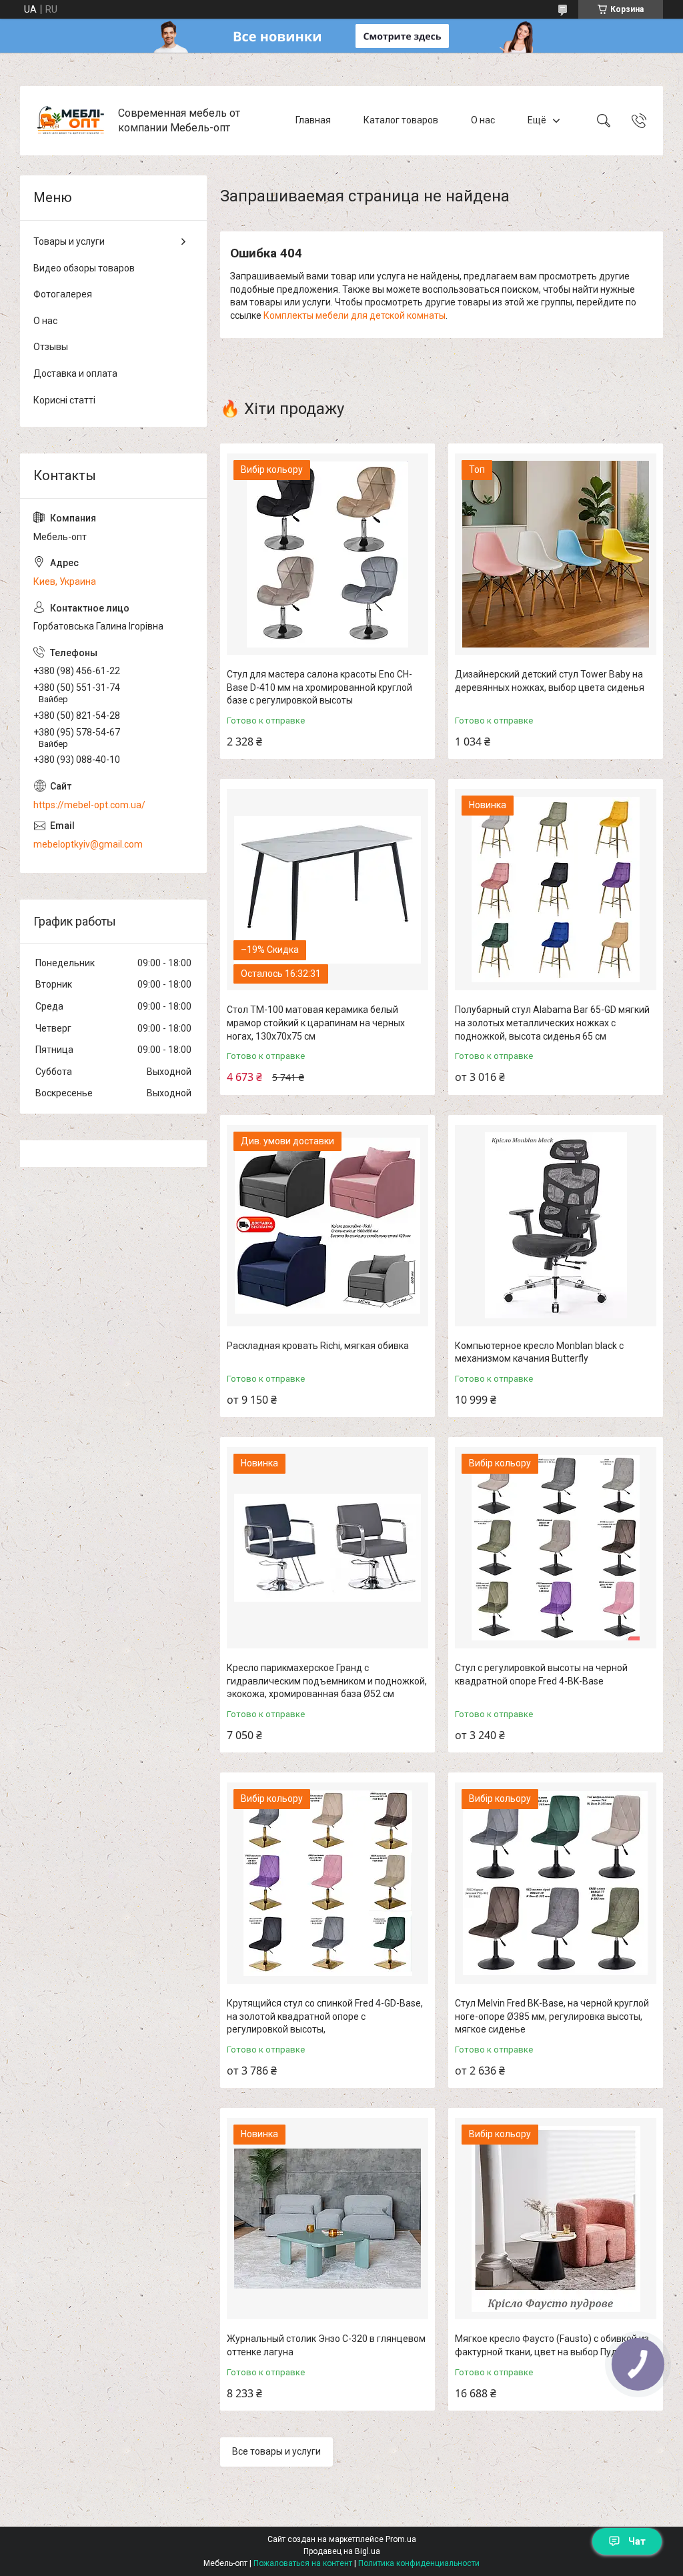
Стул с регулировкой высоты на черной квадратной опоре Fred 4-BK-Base (541, 1674)
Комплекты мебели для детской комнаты (355, 315)
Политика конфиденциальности (419, 2563)
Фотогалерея (63, 294)
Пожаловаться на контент (303, 2563)
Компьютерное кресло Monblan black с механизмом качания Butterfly (539, 1352)
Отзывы (51, 347)
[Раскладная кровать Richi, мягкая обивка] (327, 1226)
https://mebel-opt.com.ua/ (89, 805)
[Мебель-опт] (71, 121)
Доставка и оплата (75, 373)
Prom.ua (401, 2539)
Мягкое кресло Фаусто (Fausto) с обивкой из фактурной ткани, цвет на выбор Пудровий (552, 2345)
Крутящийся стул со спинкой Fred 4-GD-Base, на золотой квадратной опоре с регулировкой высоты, (325, 2016)
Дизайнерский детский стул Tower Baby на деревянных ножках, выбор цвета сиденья (550, 681)
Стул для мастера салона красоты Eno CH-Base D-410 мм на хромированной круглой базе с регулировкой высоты (319, 687)
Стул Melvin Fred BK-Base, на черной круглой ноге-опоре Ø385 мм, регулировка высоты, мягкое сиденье (552, 2016)
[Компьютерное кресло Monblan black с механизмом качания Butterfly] (556, 1226)
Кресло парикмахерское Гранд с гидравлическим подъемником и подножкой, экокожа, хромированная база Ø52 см (327, 1681)
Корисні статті (64, 400)
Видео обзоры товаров (84, 268)
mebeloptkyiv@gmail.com (88, 844)
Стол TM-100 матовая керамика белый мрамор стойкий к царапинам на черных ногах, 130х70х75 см (316, 1023)
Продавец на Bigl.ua (342, 2551)
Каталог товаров (401, 120)
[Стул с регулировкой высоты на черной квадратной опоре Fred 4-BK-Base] (556, 1548)
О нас (483, 120)
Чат (637, 2541)
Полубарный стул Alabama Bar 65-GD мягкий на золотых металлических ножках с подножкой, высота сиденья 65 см (552, 1023)
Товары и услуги (69, 241)
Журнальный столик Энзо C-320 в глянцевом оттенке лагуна (326, 2345)
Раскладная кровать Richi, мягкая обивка (318, 1346)
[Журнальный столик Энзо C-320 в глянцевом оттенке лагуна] (327, 2219)
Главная (313, 120)
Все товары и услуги (276, 2451)
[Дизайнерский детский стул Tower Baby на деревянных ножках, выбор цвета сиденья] (556, 554)
